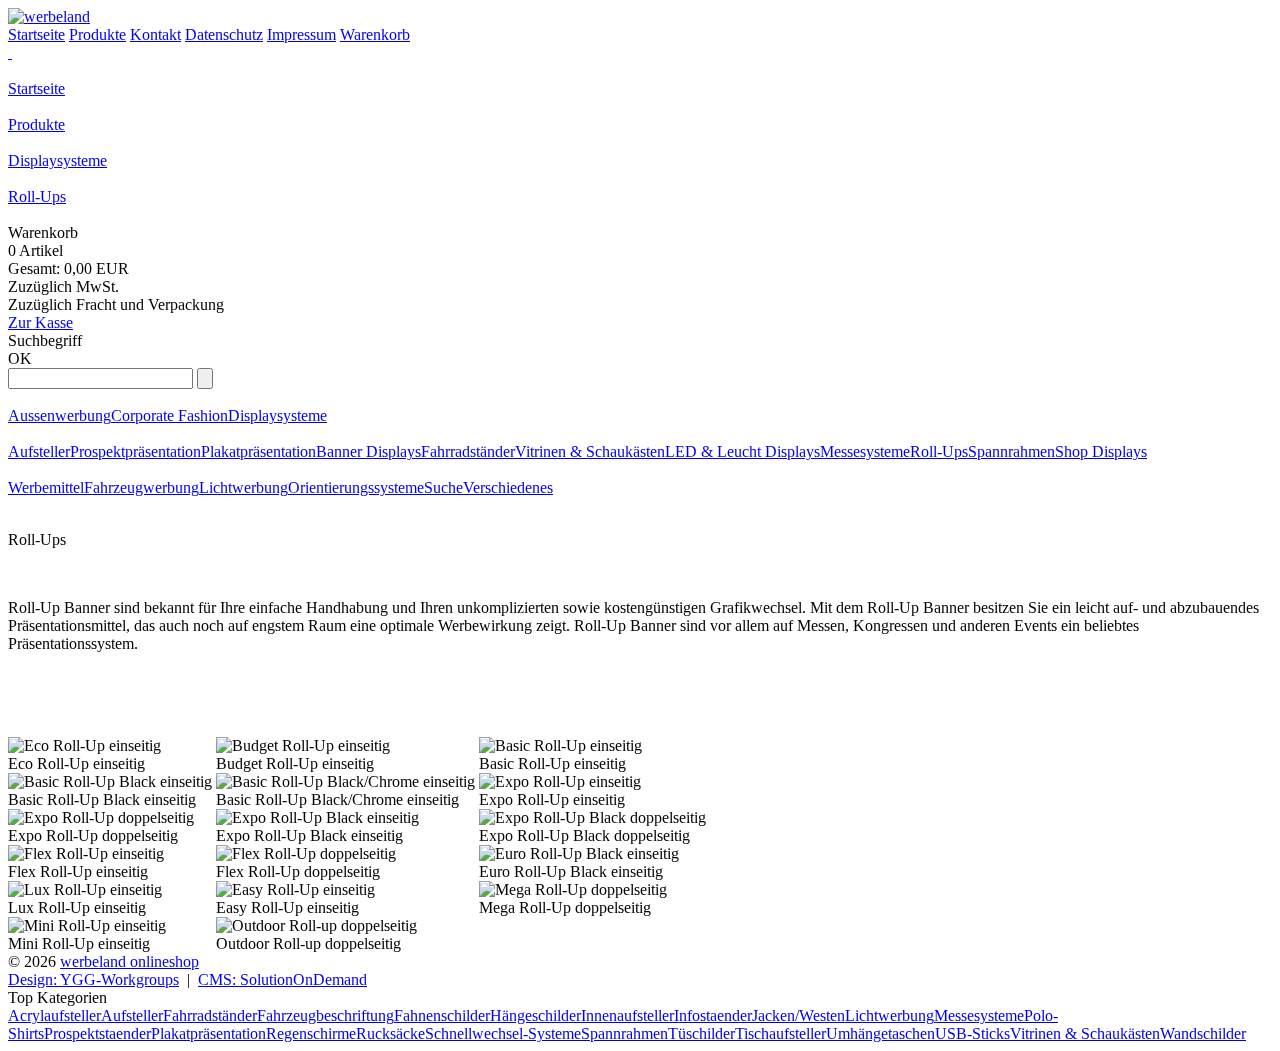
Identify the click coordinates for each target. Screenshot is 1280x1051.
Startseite (36, 88)
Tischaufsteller (780, 1033)
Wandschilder (1203, 1033)
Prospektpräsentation (135, 451)
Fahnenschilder (442, 1015)
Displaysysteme (57, 160)
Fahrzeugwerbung (141, 487)
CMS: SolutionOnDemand (282, 979)
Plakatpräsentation (258, 451)
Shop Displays (1101, 451)
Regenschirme (311, 1033)
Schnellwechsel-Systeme (503, 1033)
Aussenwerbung (59, 415)
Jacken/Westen (798, 1015)
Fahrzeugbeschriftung (325, 1015)
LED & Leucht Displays (742, 451)
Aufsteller (39, 451)
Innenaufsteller (627, 1015)
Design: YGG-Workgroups (93, 979)
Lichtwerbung (243, 487)
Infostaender (713, 1015)
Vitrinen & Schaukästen (590, 451)
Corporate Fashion (169, 415)
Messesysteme (865, 451)
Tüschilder (701, 1033)
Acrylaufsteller (54, 1015)
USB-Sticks (972, 1033)
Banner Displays (368, 451)
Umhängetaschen (880, 1033)
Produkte (36, 124)
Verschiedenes (508, 487)
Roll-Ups (37, 196)
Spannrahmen (1011, 451)
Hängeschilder (535, 1015)
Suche (443, 487)
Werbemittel (46, 487)
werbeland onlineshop (129, 961)
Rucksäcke (390, 1033)
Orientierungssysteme (356, 487)
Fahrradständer (468, 451)
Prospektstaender (97, 1033)
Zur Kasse (40, 322)
